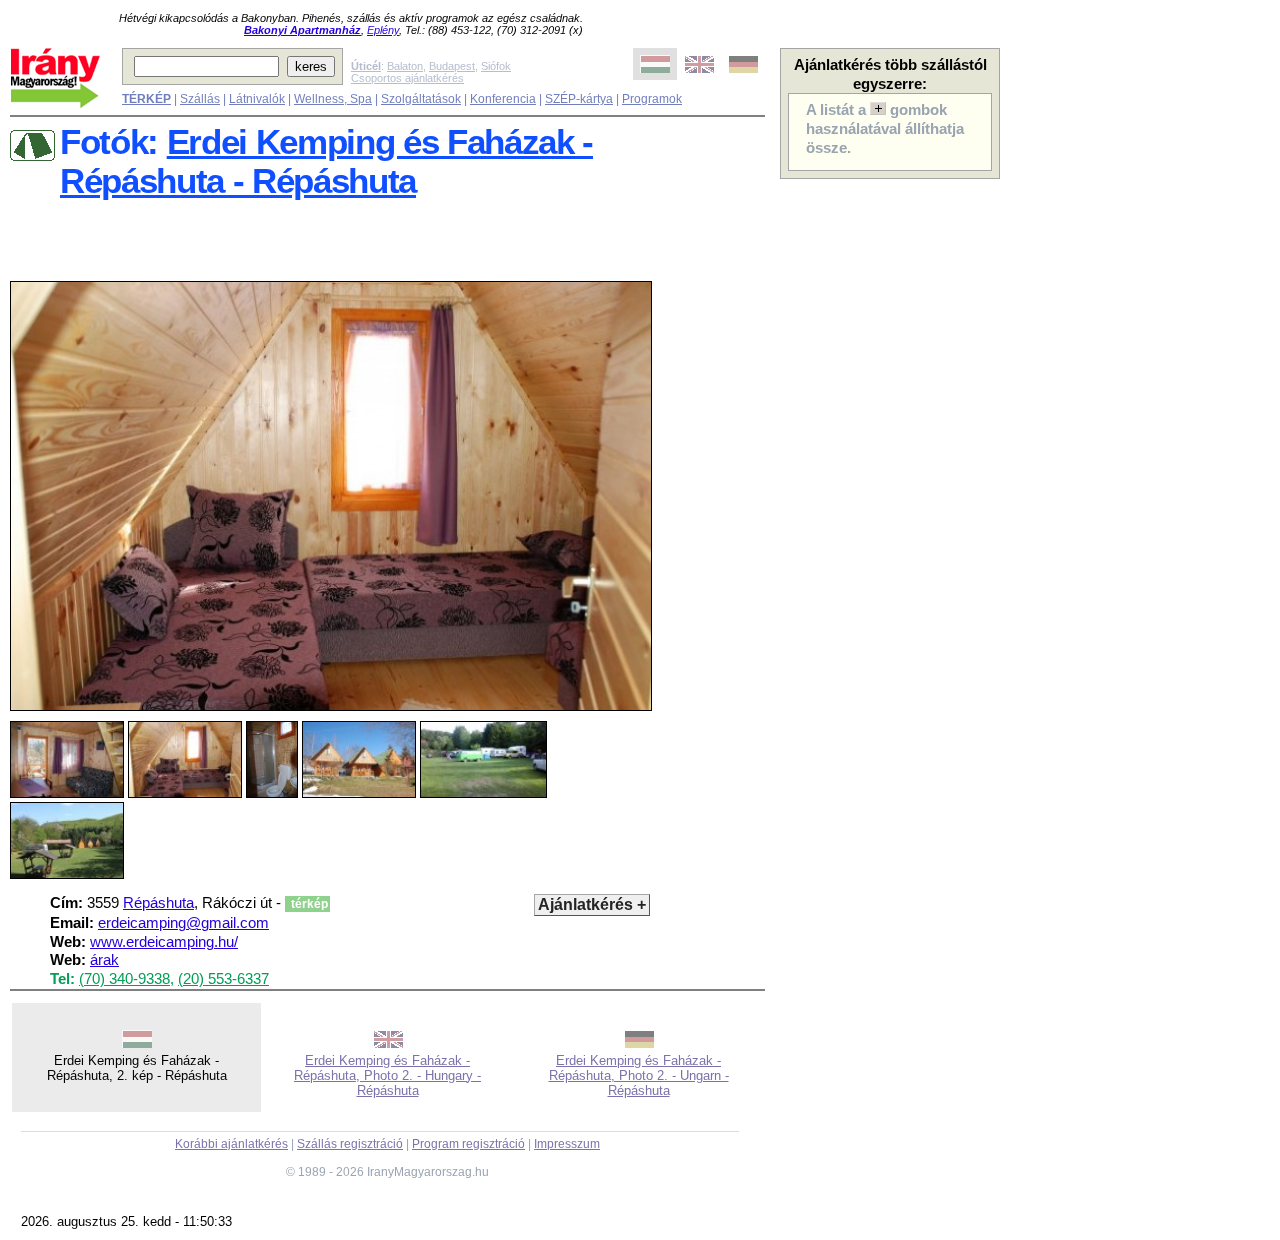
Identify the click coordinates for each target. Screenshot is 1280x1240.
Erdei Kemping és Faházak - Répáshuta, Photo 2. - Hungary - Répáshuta (387, 1075)
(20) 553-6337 (223, 979)
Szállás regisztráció (350, 1144)
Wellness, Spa (333, 99)
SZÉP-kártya (579, 99)
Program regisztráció (468, 1144)
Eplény (383, 30)
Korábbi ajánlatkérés (231, 1144)
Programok (652, 99)
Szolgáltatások (421, 99)
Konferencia (503, 99)
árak (104, 960)
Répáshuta (158, 903)
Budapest (452, 66)
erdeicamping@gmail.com (183, 923)
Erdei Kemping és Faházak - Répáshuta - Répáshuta (326, 161)
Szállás (200, 99)
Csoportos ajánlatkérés (407, 78)
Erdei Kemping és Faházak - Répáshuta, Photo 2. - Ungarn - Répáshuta (639, 1075)
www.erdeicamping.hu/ (164, 942)
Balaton (405, 66)
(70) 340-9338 (124, 979)
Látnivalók (257, 99)
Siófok (496, 66)
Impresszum (567, 1144)
